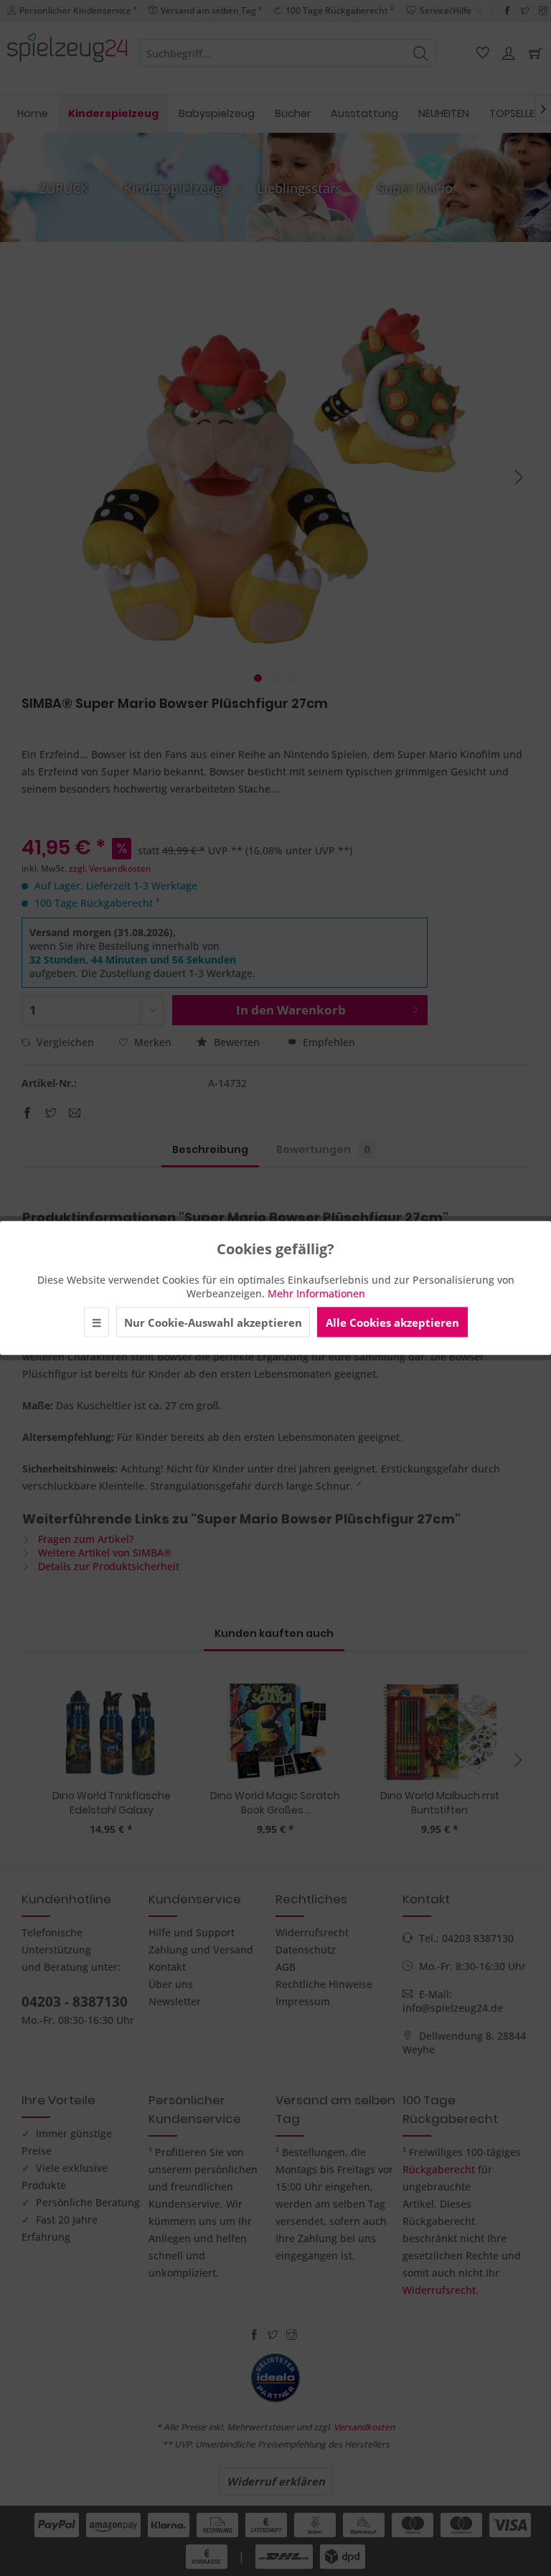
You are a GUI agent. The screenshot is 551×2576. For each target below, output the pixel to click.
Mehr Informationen (316, 1293)
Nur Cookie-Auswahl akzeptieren (213, 1322)
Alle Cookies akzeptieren (392, 1322)
